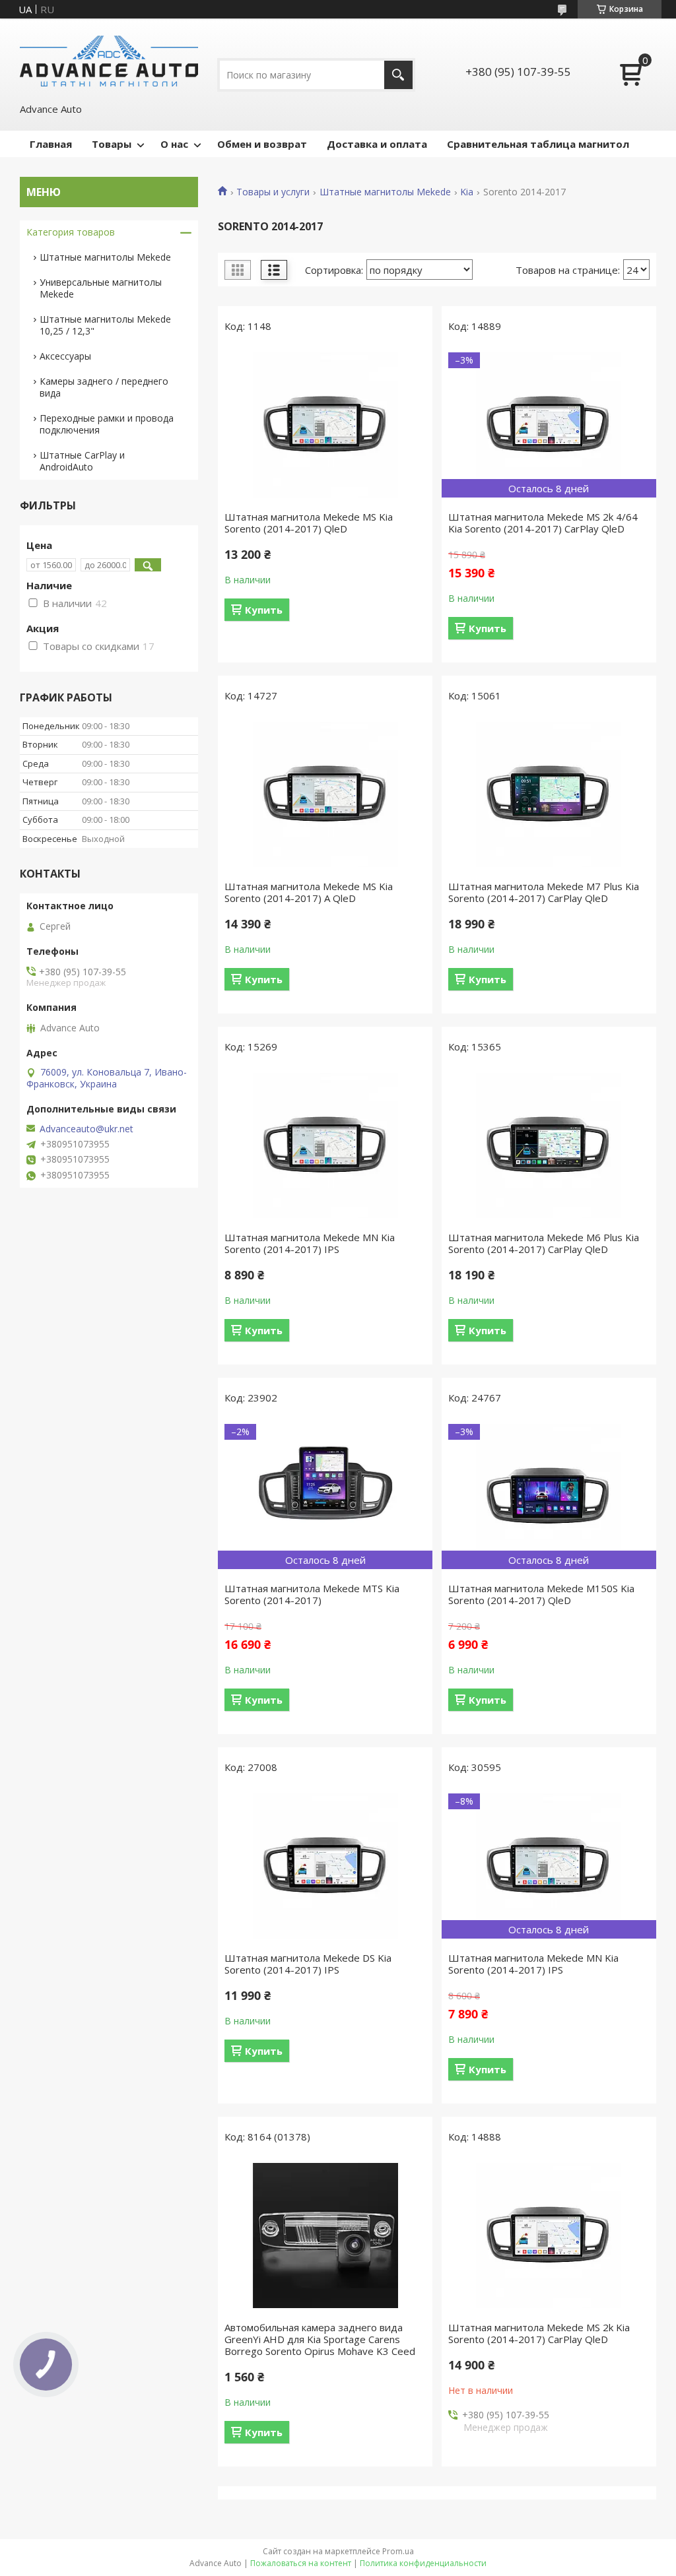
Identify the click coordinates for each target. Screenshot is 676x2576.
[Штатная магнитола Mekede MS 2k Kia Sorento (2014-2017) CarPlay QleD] (549, 2236)
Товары (112, 144)
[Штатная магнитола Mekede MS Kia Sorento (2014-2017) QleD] (325, 425)
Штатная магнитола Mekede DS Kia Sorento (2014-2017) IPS (308, 1964)
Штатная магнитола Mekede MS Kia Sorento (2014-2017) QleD (309, 523)
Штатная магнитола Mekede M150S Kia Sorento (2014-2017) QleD (541, 1594)
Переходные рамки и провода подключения (107, 424)
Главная (51, 144)
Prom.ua (398, 2551)
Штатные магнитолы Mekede (385, 192)
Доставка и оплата (377, 144)
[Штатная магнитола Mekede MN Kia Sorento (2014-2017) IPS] (325, 1145)
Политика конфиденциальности (423, 2563)
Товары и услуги (273, 192)
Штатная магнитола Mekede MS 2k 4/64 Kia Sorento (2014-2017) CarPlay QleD (543, 523)
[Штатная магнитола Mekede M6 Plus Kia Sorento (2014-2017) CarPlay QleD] (549, 1145)
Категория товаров (71, 232)
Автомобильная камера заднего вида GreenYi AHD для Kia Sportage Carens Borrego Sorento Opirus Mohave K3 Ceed (320, 2339)
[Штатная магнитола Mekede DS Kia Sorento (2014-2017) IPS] (325, 1866)
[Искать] (398, 75)
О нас (174, 144)
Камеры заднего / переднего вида (104, 387)
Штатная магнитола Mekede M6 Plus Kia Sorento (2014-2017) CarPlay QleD (544, 1243)
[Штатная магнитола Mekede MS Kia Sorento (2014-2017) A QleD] (325, 794)
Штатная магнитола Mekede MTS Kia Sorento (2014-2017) (312, 1594)
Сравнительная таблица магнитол (538, 144)
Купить (264, 610)
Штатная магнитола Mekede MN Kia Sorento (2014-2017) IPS (310, 1243)
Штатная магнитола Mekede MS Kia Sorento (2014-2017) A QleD (309, 892)
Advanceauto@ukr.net (86, 1129)
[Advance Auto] (109, 60)
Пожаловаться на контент (301, 2563)
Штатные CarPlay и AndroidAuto (82, 461)
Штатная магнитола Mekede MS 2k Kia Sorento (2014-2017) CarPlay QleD (539, 2333)
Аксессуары (65, 356)
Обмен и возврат (262, 144)
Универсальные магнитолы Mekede (101, 288)
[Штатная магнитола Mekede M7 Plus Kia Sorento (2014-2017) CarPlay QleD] (549, 794)
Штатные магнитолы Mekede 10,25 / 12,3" (105, 325)
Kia (467, 192)
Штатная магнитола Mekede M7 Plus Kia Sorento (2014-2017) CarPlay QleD (544, 892)
